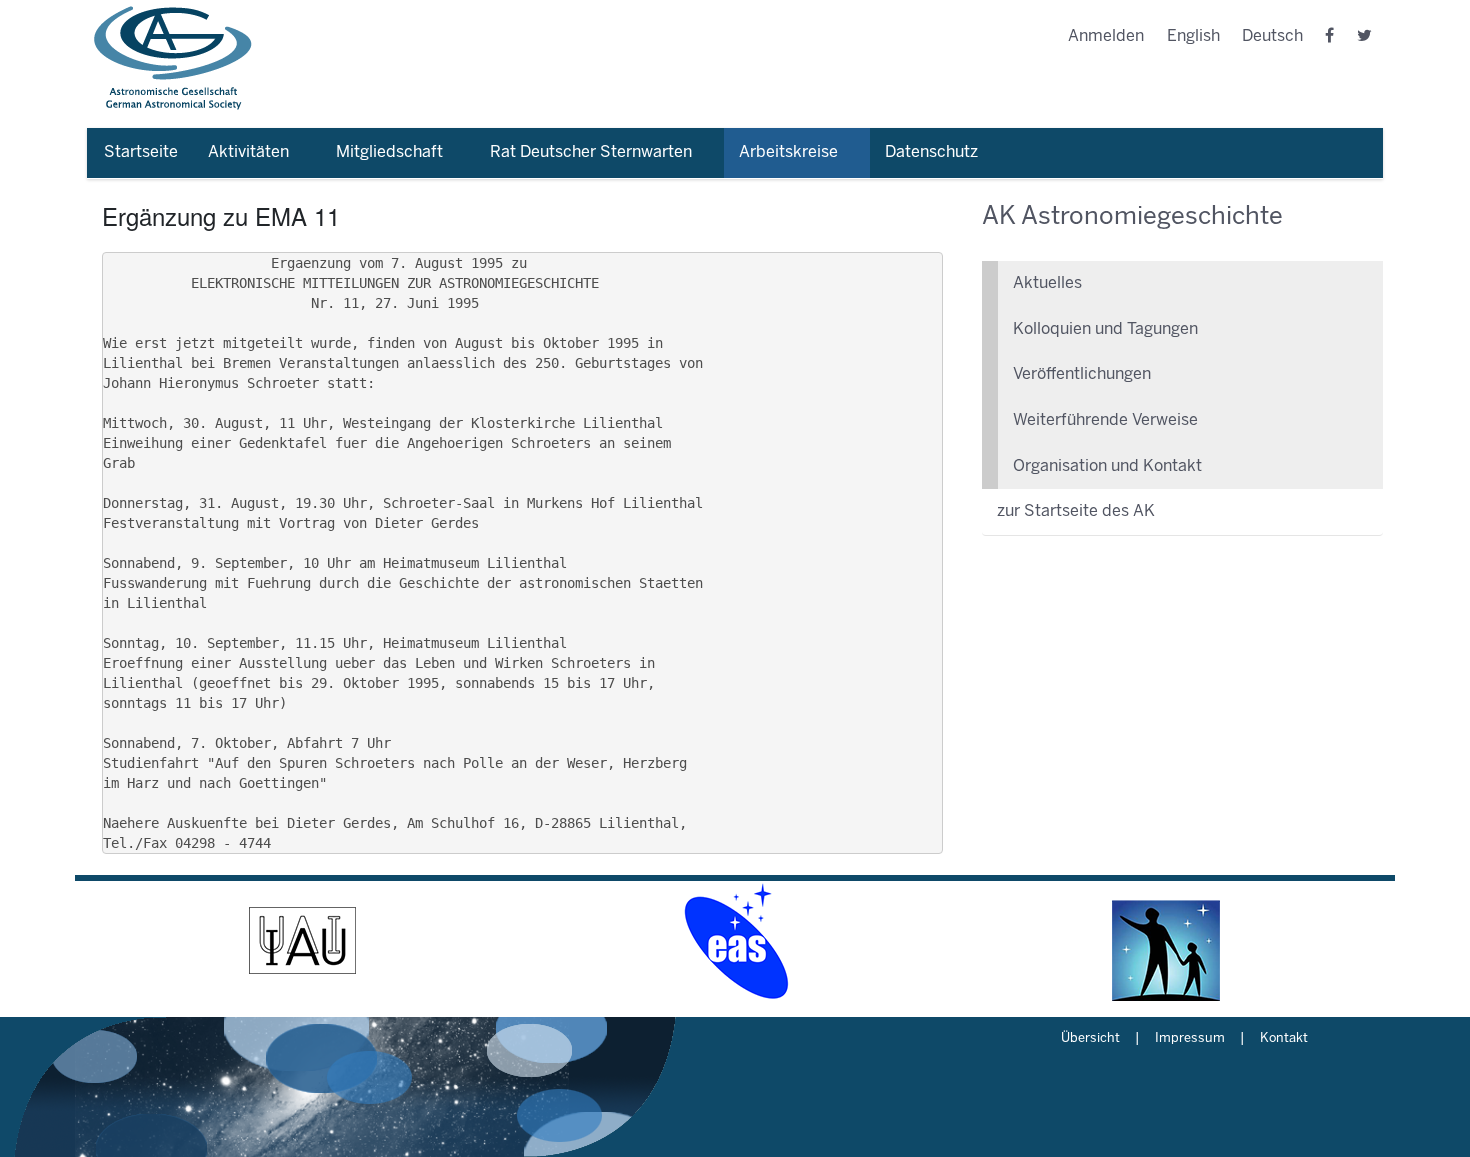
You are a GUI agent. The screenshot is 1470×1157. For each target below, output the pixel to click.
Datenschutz (931, 152)
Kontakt (1284, 1039)
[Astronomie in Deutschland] (1167, 941)
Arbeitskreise (788, 152)
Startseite (141, 152)
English (1193, 36)
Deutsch (1272, 36)
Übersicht (1090, 1039)
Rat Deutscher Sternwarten (591, 152)
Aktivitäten (248, 152)
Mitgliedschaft (389, 152)
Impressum (1190, 1039)
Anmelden (1106, 36)
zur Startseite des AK (1076, 511)
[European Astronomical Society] (735, 941)
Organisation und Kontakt (1107, 466)
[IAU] (303, 941)
